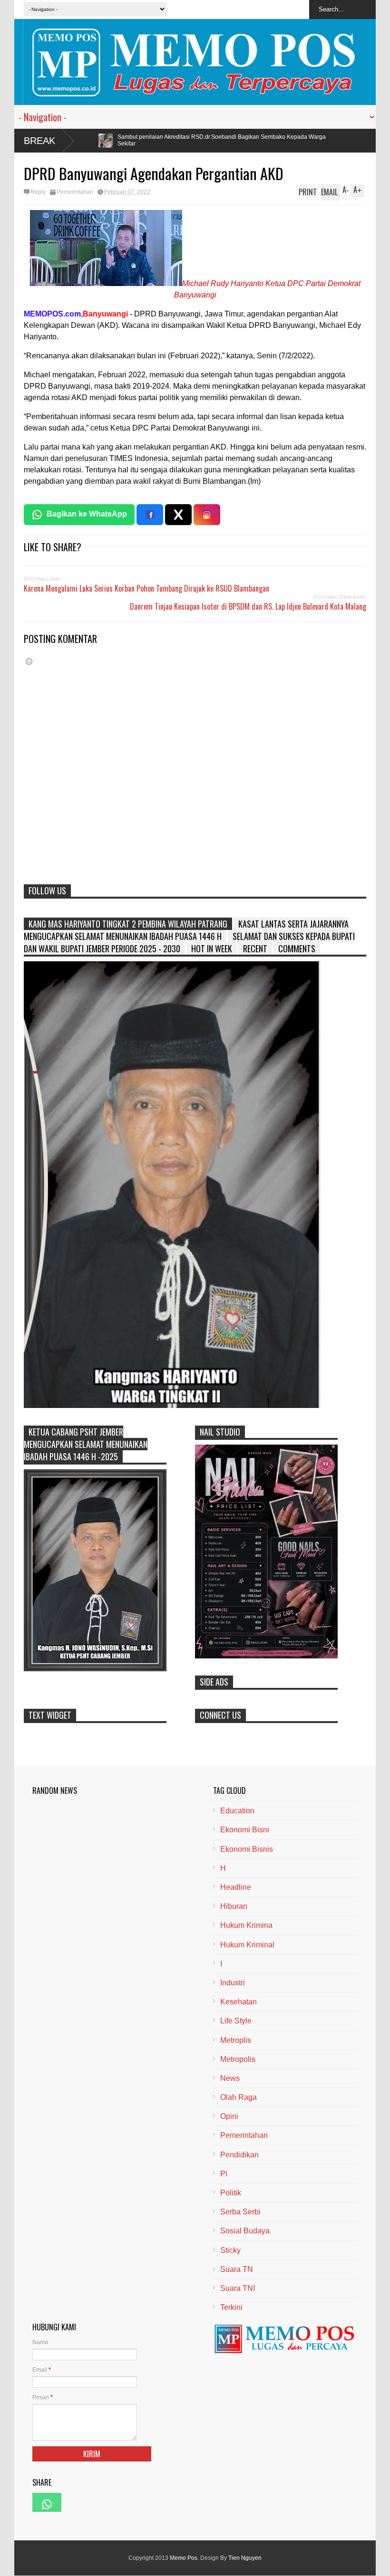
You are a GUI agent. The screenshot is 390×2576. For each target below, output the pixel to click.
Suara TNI (238, 2288)
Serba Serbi (240, 2212)
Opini (229, 2116)
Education (237, 1811)
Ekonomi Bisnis (247, 1849)
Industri (233, 1983)
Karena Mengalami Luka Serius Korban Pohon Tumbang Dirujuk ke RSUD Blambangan (146, 588)
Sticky (230, 2250)
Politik (231, 2193)
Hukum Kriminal (247, 1945)
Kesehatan (239, 2002)
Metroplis (236, 2040)
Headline (236, 1887)
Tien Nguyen (245, 2558)
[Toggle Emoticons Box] (29, 661)
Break (39, 141)
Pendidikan (239, 2155)
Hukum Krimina (246, 1925)
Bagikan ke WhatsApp (87, 514)
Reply (38, 192)
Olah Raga (239, 2097)
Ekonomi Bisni (245, 1830)
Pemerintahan (75, 192)
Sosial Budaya (245, 2231)
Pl (224, 2174)
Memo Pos (184, 2558)
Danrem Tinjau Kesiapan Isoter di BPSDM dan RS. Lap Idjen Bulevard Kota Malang (248, 606)
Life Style (236, 2021)
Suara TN (237, 2269)
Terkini (231, 2307)
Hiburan (234, 1906)
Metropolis (238, 2059)
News (230, 2078)
